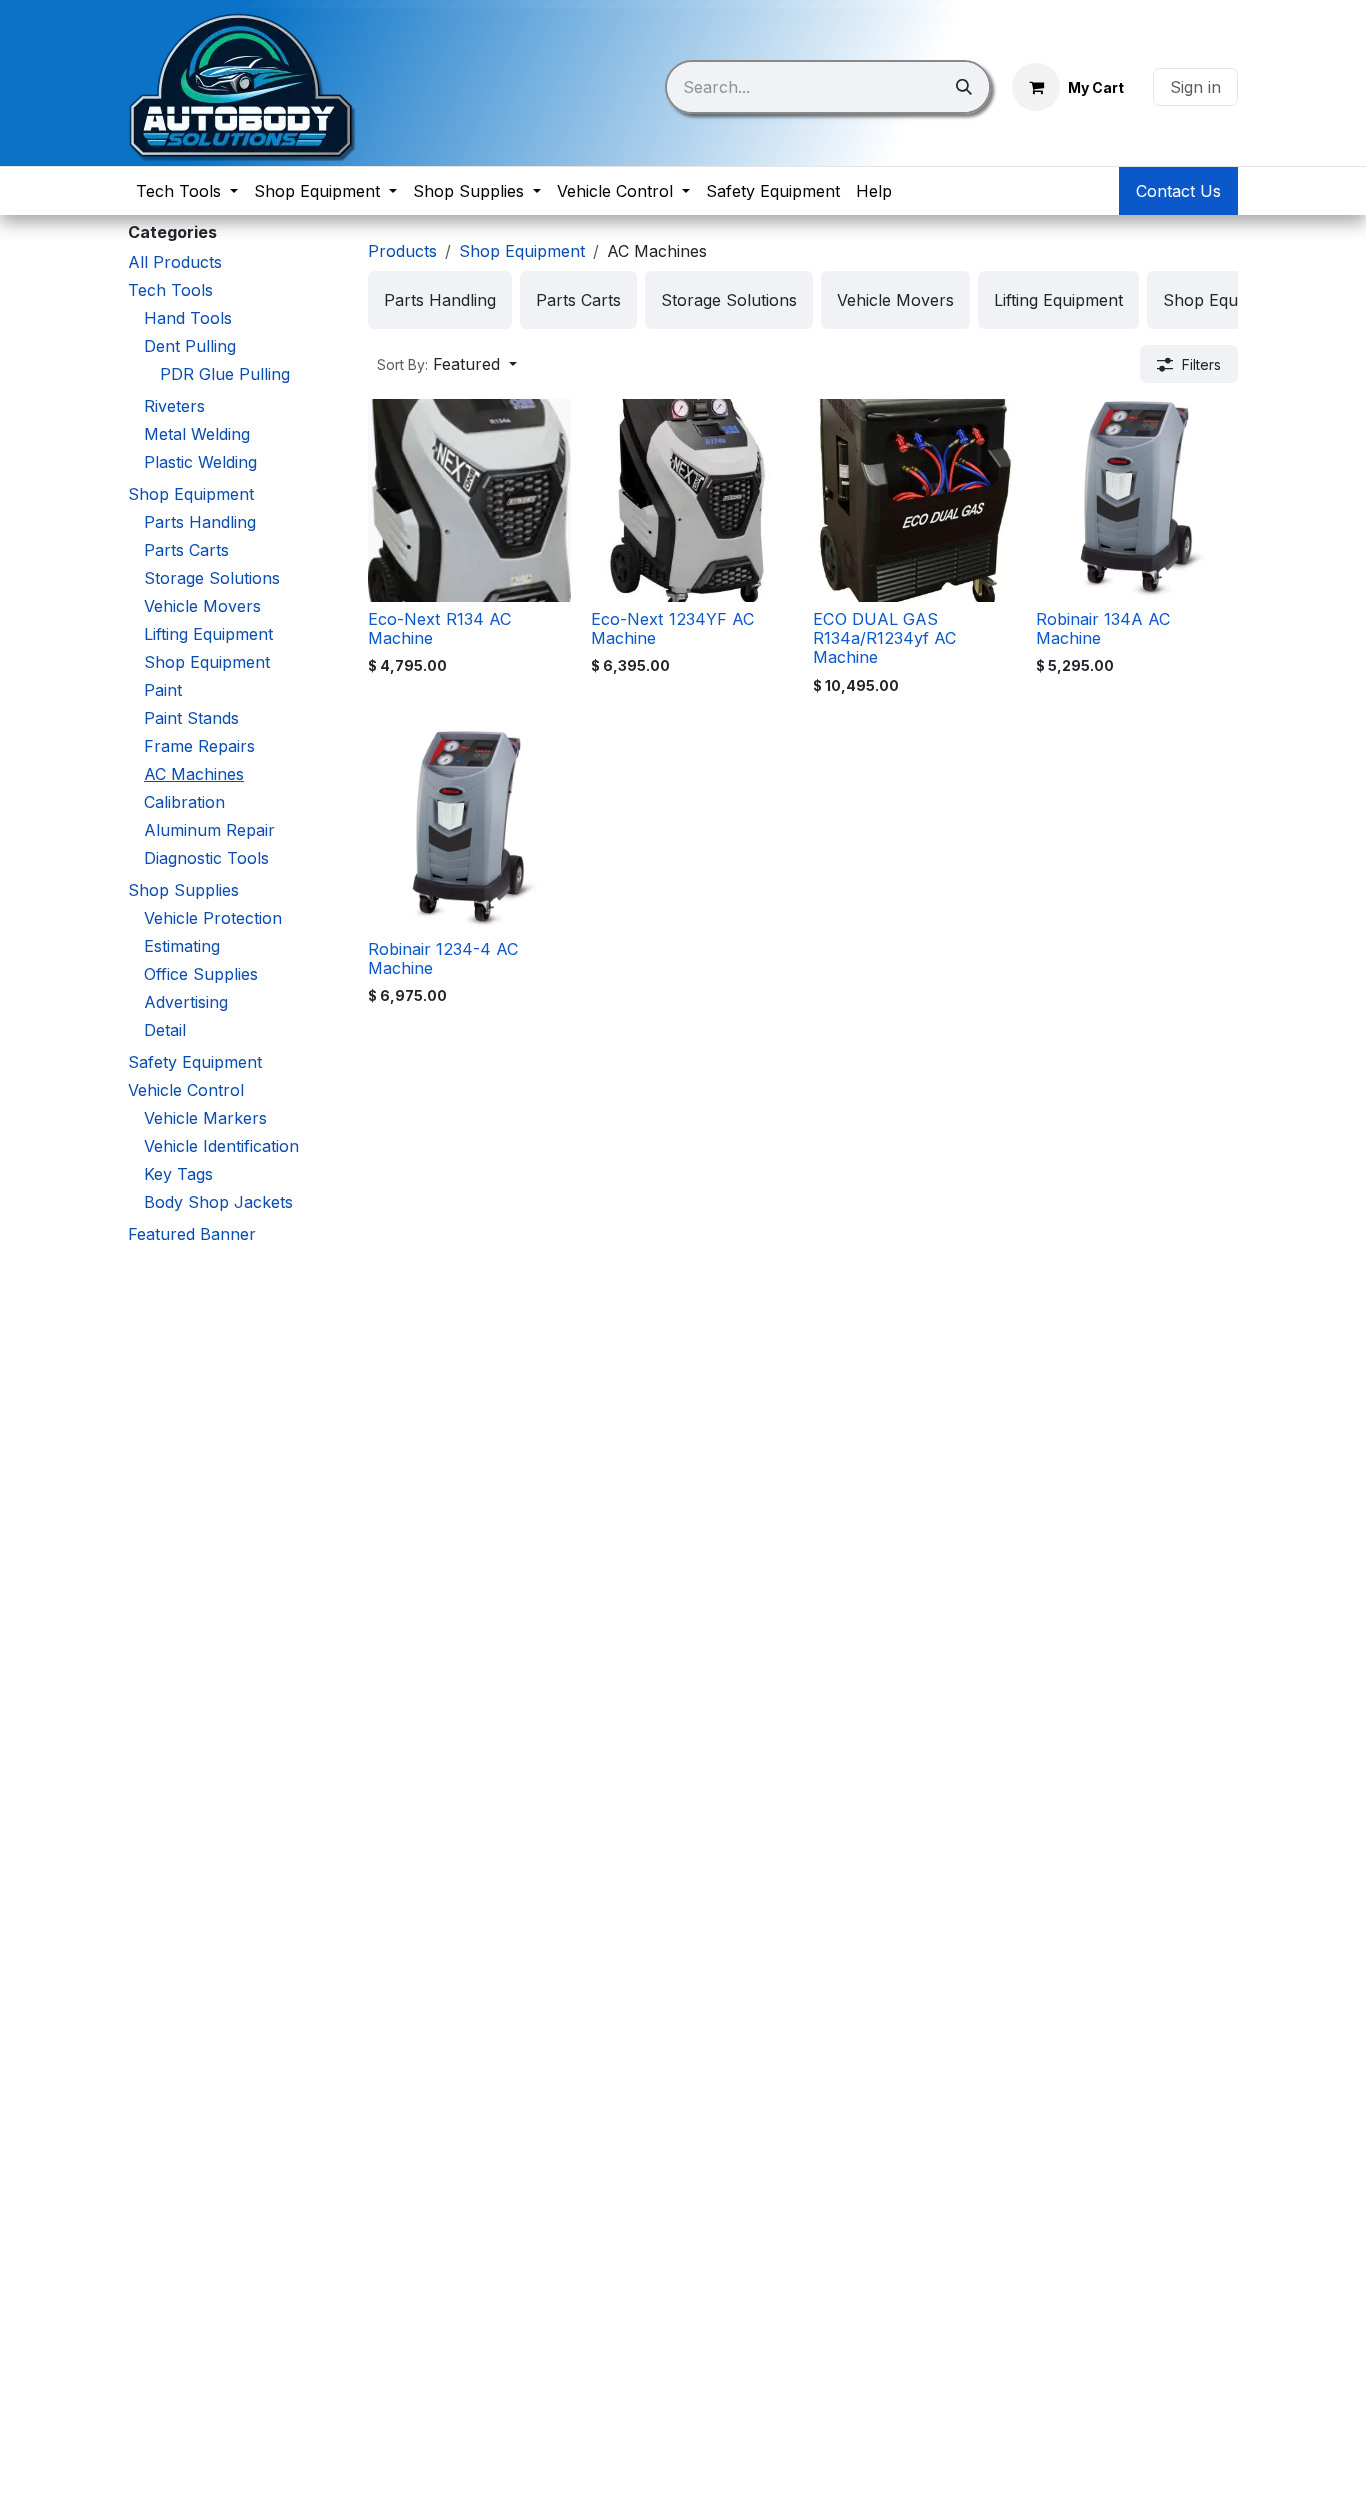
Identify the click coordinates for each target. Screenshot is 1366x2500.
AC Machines (194, 774)
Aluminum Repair (209, 830)
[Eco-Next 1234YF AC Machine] (692, 500)
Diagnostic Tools (206, 858)
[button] (447, 364)
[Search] (964, 87)
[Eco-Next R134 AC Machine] (469, 500)
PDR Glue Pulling (225, 374)
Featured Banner (192, 1234)
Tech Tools (170, 290)
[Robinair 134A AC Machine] (1137, 500)
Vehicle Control (186, 1090)
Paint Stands (191, 718)
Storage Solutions (212, 578)
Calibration (184, 802)
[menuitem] (187, 191)
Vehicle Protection (213, 918)
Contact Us (1178, 191)
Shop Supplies (183, 890)
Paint (163, 690)
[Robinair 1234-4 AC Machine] (469, 830)
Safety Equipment (195, 1062)
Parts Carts (186, 550)
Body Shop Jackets (218, 1202)
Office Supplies (201, 974)
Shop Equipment (191, 494)
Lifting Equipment (208, 634)
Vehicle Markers (205, 1118)
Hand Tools (188, 318)
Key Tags (178, 1174)
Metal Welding (197, 434)
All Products (175, 262)
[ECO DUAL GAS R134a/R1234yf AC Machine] (914, 500)
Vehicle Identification (221, 1146)
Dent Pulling (190, 346)
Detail (165, 1030)
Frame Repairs (199, 746)
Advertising (186, 1002)
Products (402, 251)
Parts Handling (200, 522)
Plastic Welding (200, 462)
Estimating (182, 946)
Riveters (174, 406)
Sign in (1195, 87)
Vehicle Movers (202, 606)
